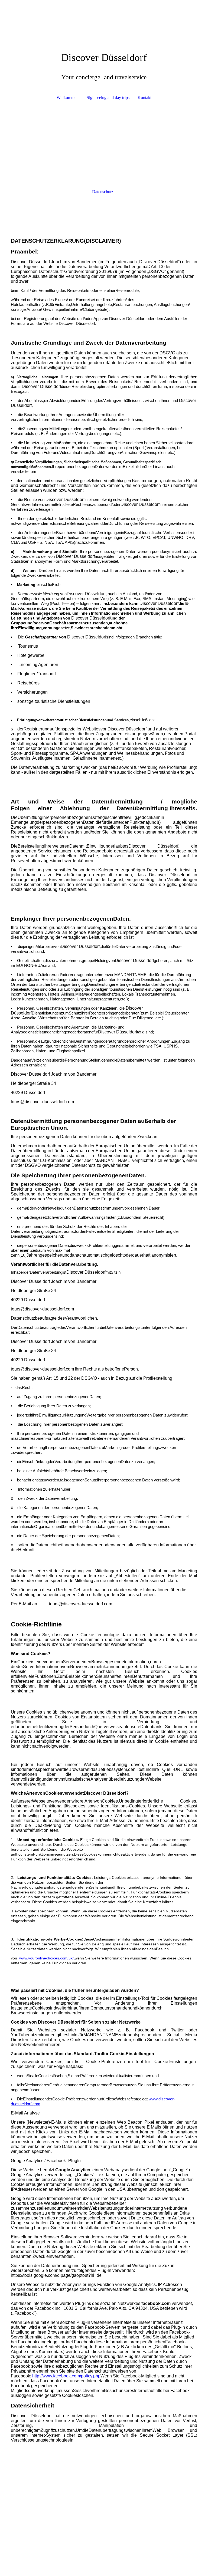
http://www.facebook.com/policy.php (66, 2376)
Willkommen (68, 98)
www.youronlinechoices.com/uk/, (47, 1958)
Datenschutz (103, 192)
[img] (104, 20)
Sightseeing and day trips (108, 98)
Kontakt (144, 98)
